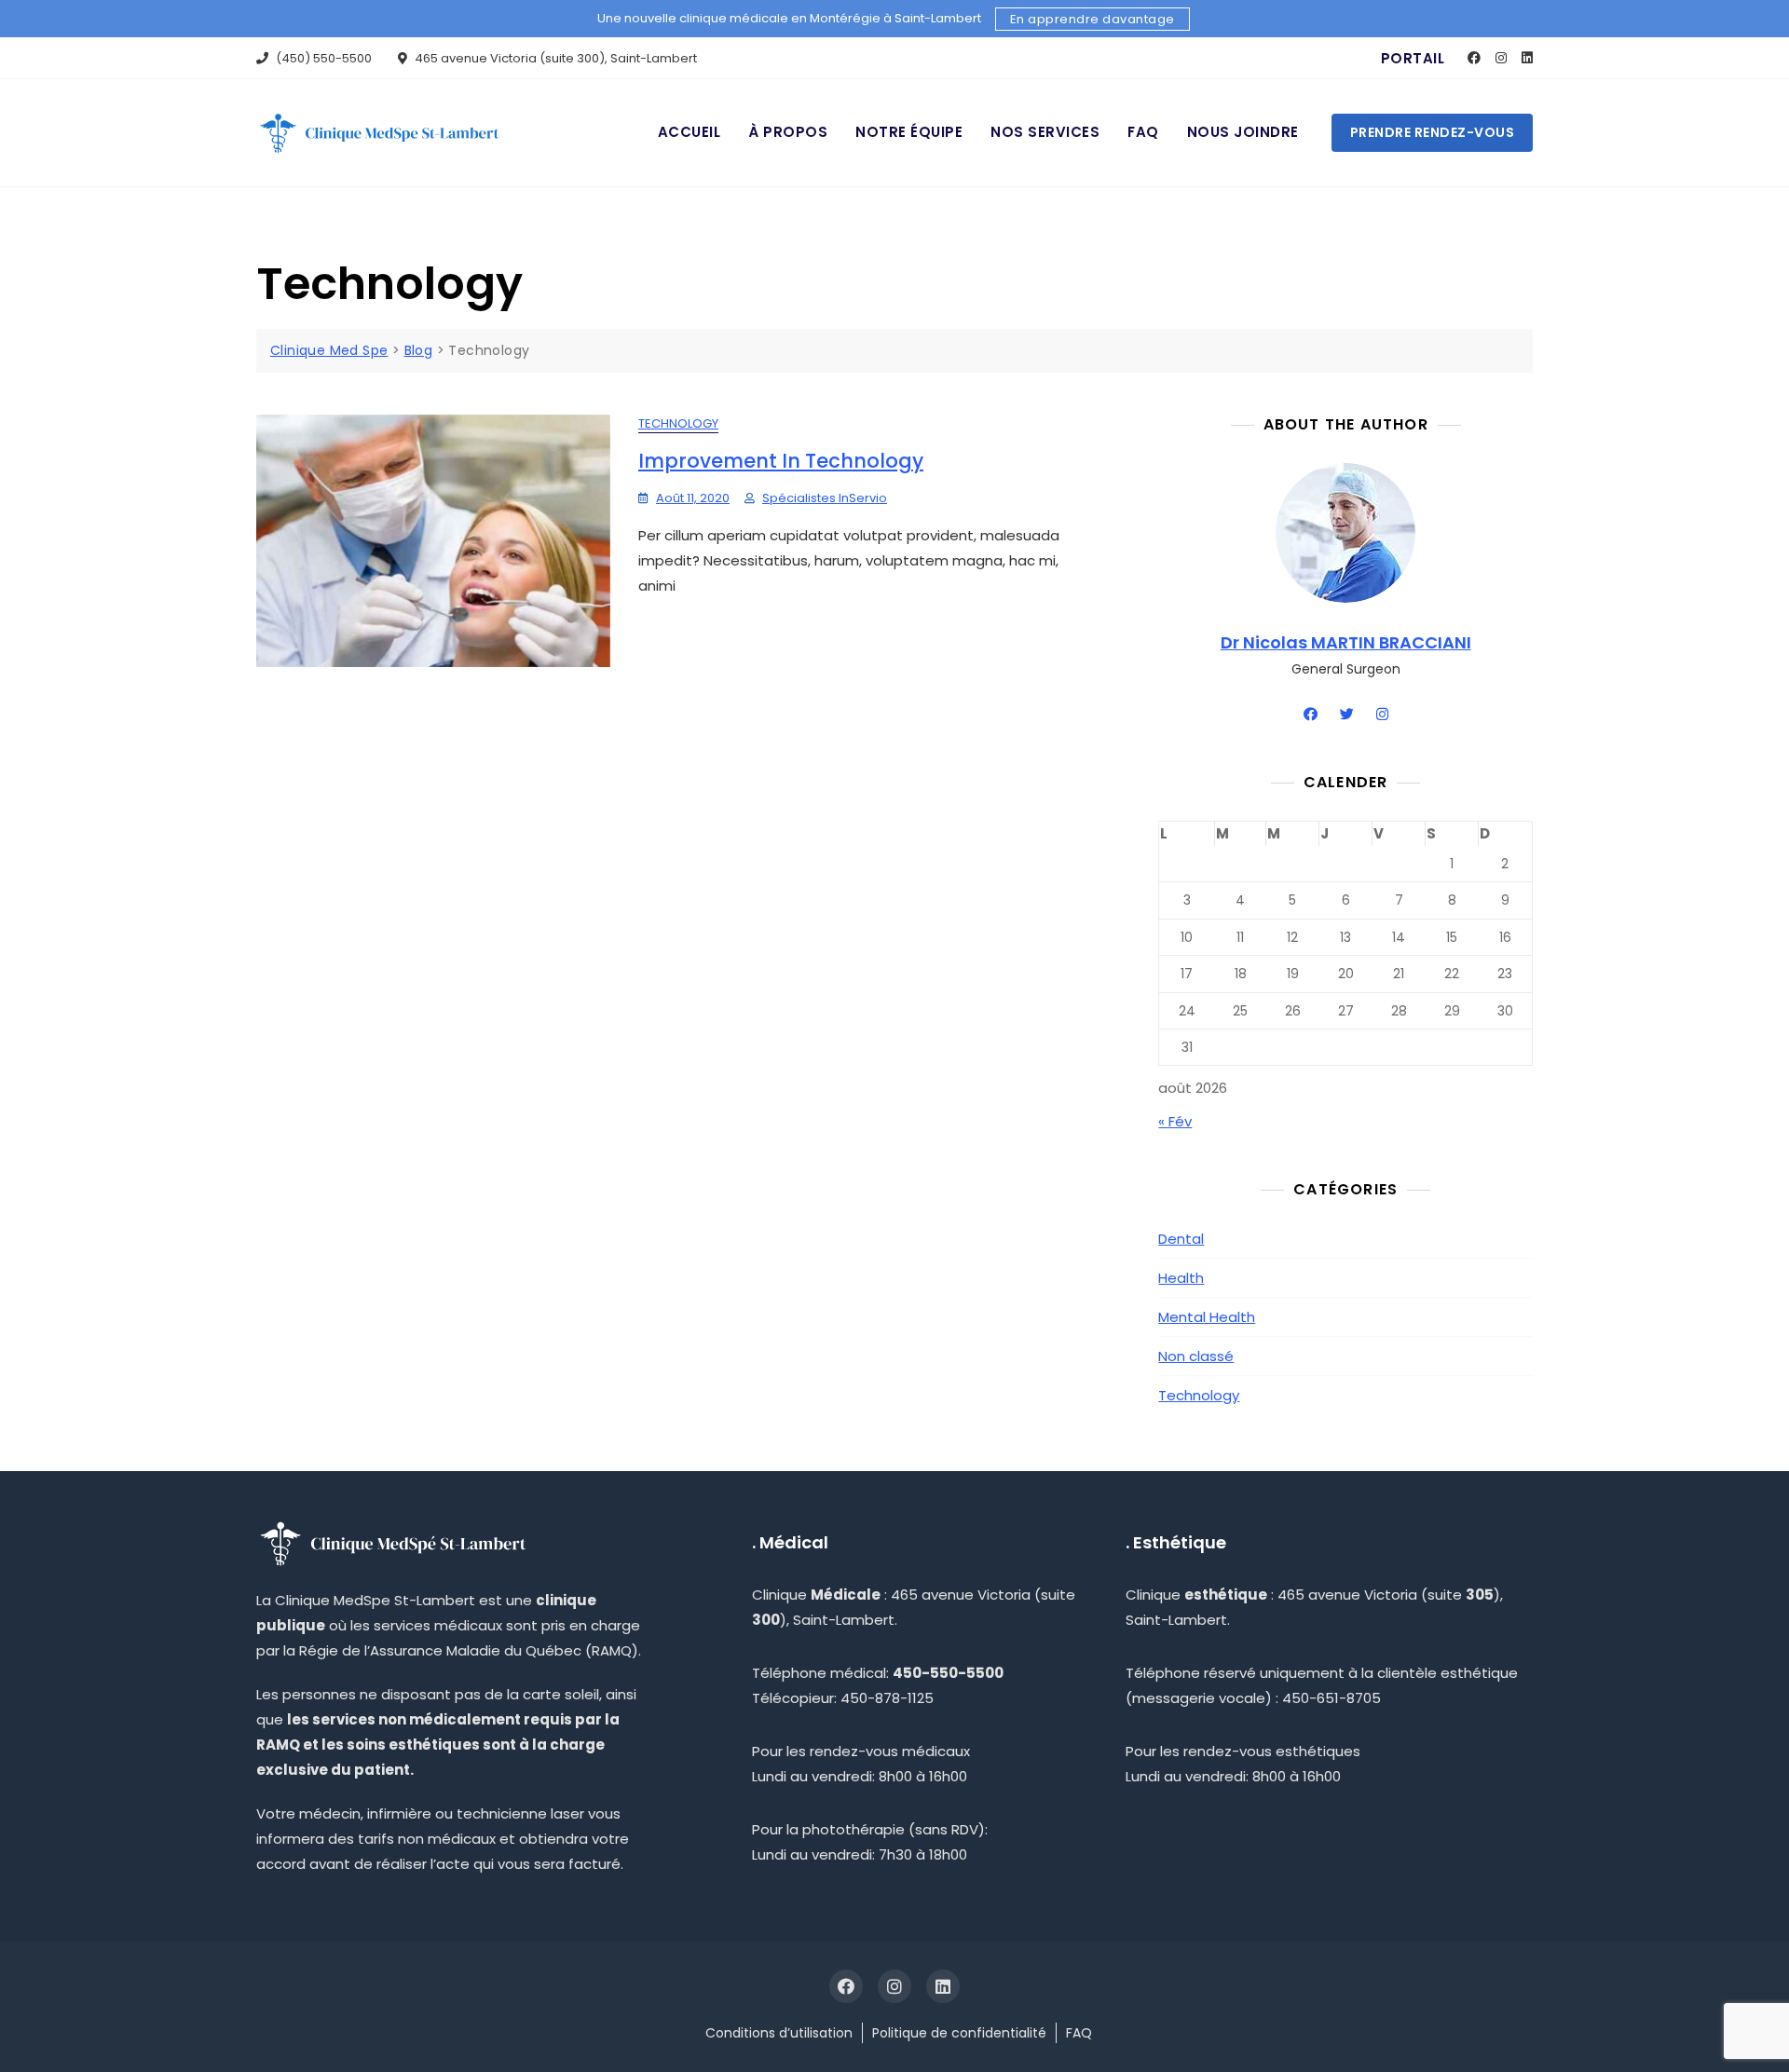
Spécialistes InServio (825, 498)
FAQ (1143, 132)
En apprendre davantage (1093, 19)
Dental (1181, 1239)
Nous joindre (1243, 132)
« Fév (1175, 1121)
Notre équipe (909, 132)
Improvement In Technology (781, 461)
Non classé (1196, 1356)
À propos (788, 132)
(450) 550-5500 (322, 58)
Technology (678, 423)
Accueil (690, 132)
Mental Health (1207, 1317)
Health (1181, 1278)
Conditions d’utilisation (779, 2033)
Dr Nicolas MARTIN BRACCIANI (1346, 642)
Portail (1413, 58)
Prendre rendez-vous (1433, 132)
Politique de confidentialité (959, 2033)
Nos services (1045, 132)
